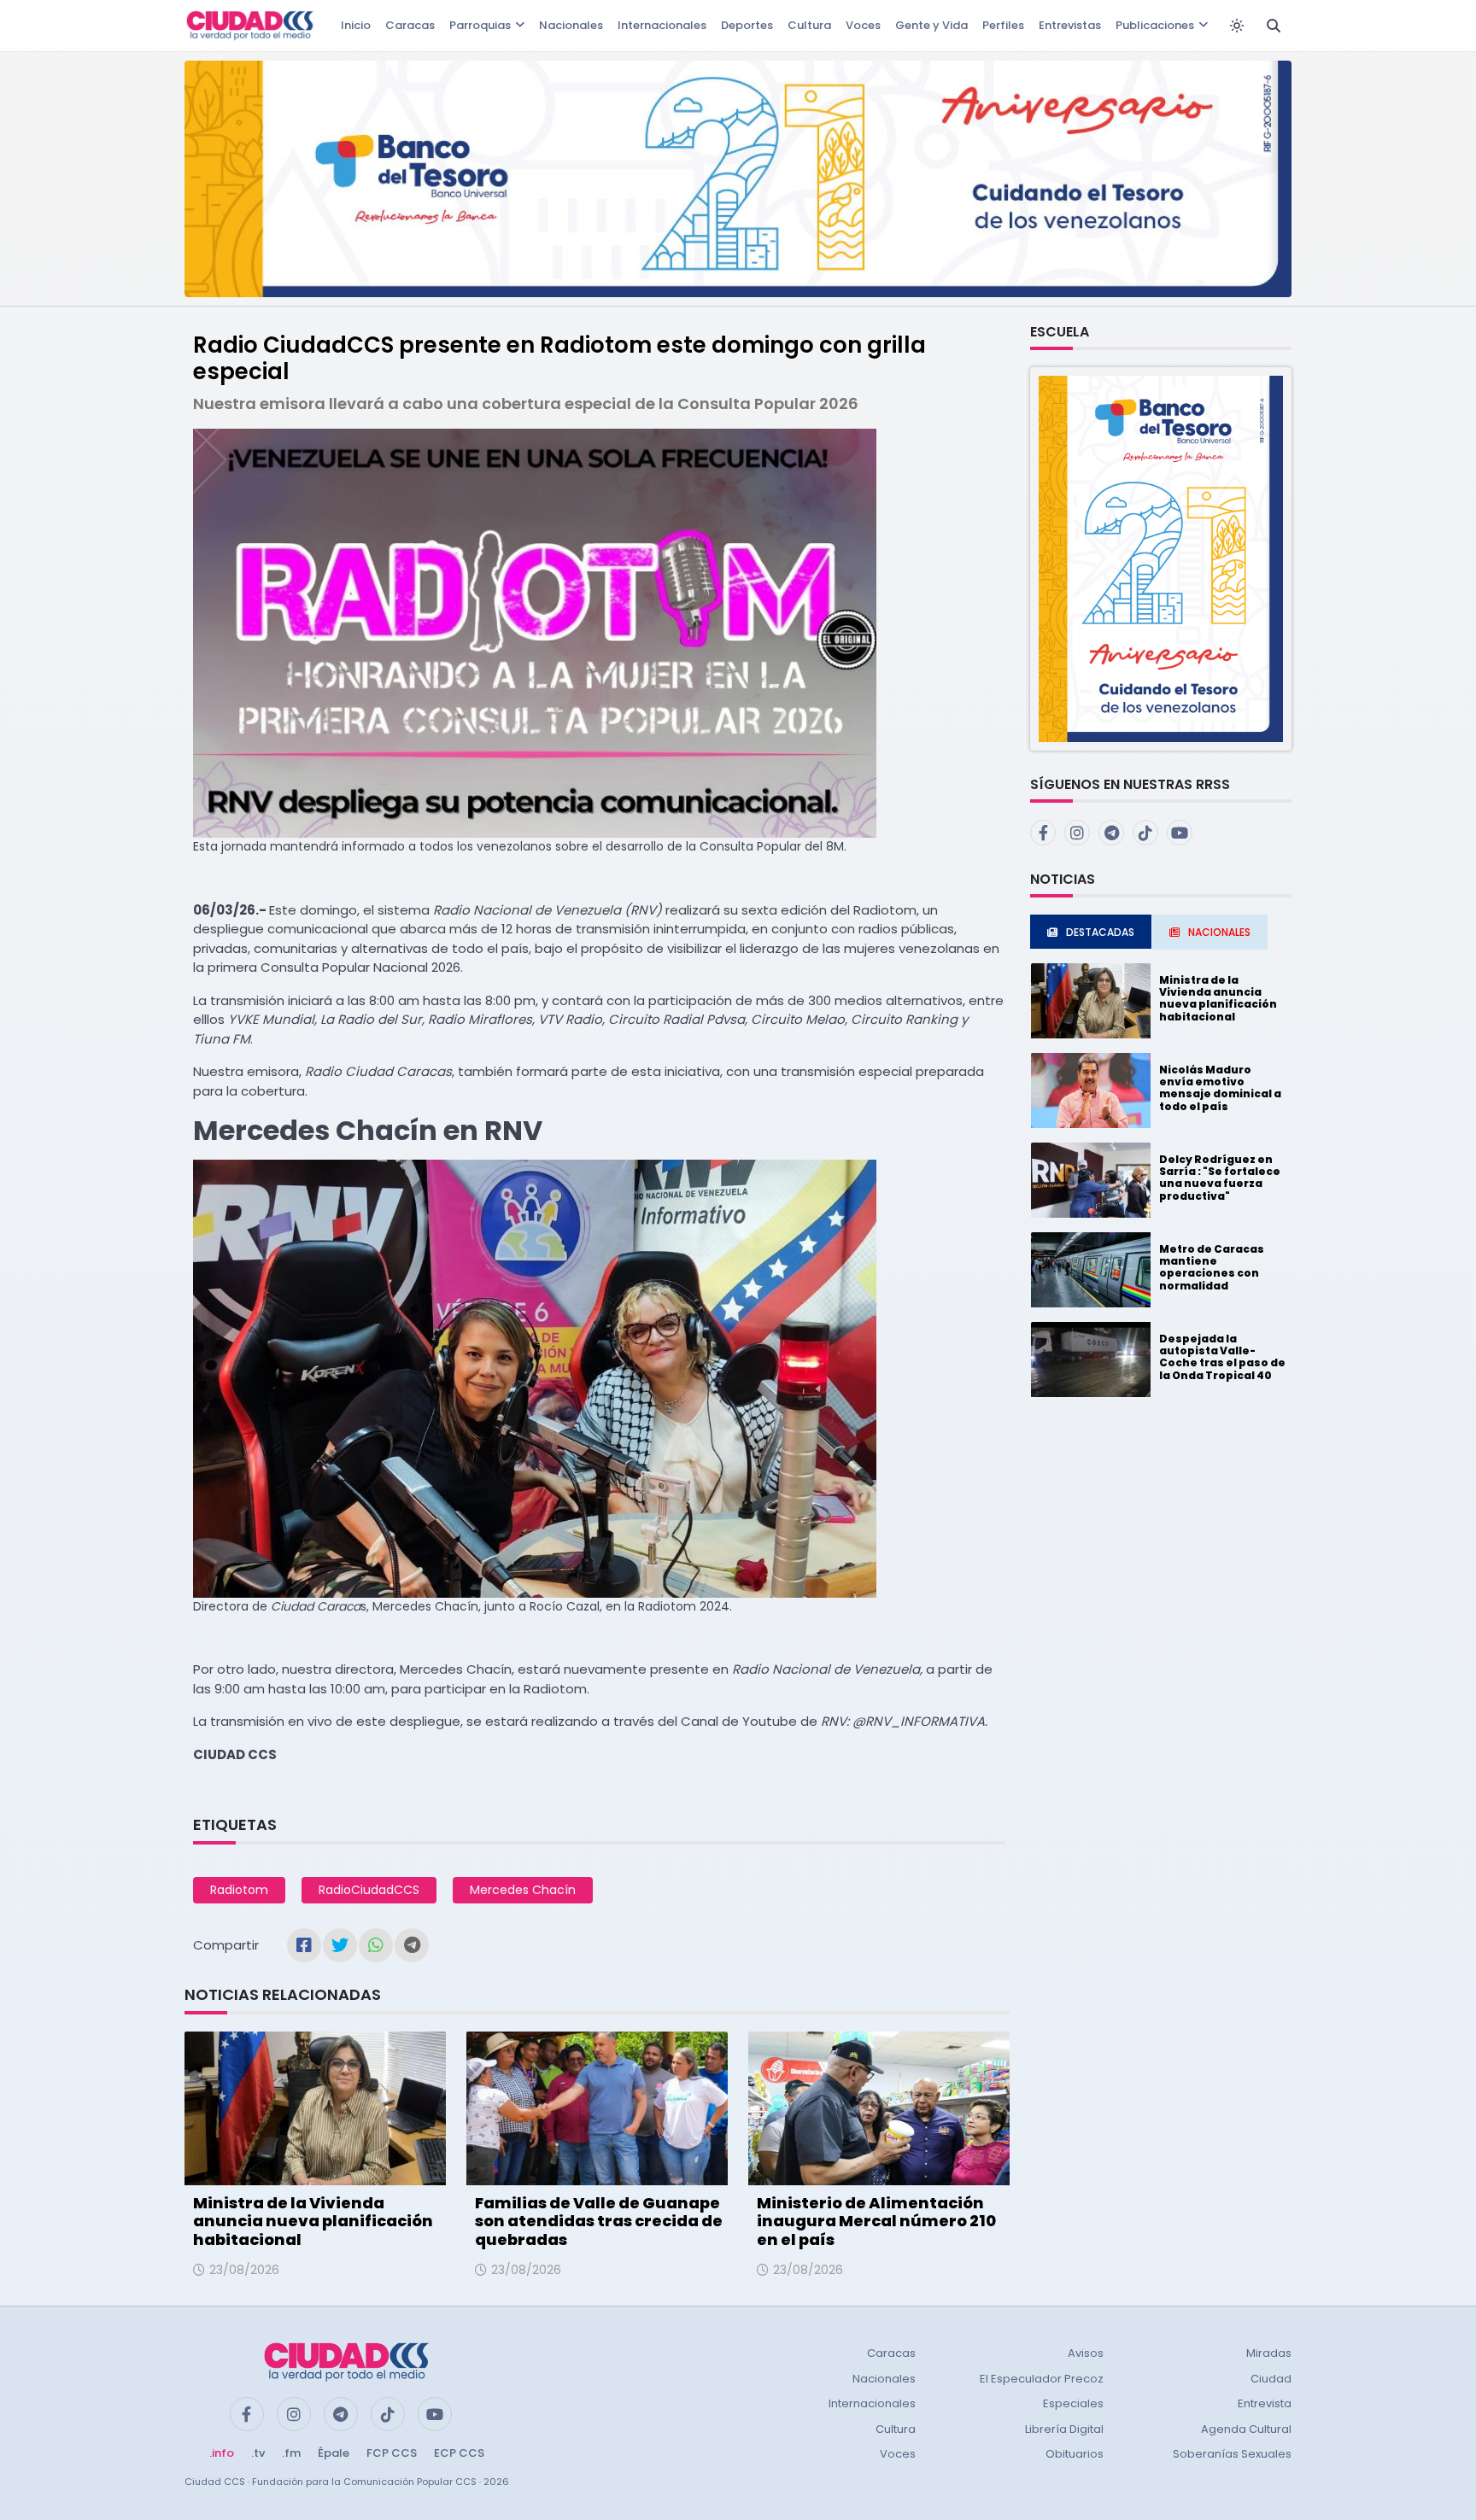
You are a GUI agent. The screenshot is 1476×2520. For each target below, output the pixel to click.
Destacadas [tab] (1100, 932)
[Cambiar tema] (1237, 26)
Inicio (356, 25)
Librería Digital (1064, 2429)
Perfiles (1003, 25)
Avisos (1086, 2353)
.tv (258, 2453)
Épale (334, 2453)
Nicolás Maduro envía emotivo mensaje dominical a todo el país (1220, 1088)
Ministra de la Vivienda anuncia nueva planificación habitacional (313, 2221)
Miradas (1269, 2353)
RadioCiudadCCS (369, 1890)
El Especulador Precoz (1042, 2379)
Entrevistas (1070, 25)
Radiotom (239, 1890)
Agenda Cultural (1246, 2429)
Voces (863, 25)
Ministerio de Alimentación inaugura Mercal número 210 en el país (876, 2221)
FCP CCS (392, 2453)
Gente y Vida (931, 25)
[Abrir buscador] (1274, 26)
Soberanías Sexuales (1232, 2454)
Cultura (809, 25)
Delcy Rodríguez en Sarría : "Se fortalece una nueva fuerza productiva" (1220, 1178)
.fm (291, 2453)
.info (222, 2453)
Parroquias (480, 25)
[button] (1161, 558)
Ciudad (1271, 2379)
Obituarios (1075, 2454)
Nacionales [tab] (1219, 932)
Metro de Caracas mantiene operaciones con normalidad (1212, 1267)
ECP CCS (459, 2453)
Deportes (747, 25)
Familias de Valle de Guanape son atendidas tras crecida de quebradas (599, 2221)
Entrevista (1265, 2403)
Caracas (410, 25)
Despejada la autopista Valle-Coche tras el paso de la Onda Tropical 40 (1222, 1357)
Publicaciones (1155, 25)
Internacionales (662, 25)
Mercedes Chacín (523, 1890)
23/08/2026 (244, 2270)
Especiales (1073, 2403)
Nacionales (571, 25)
